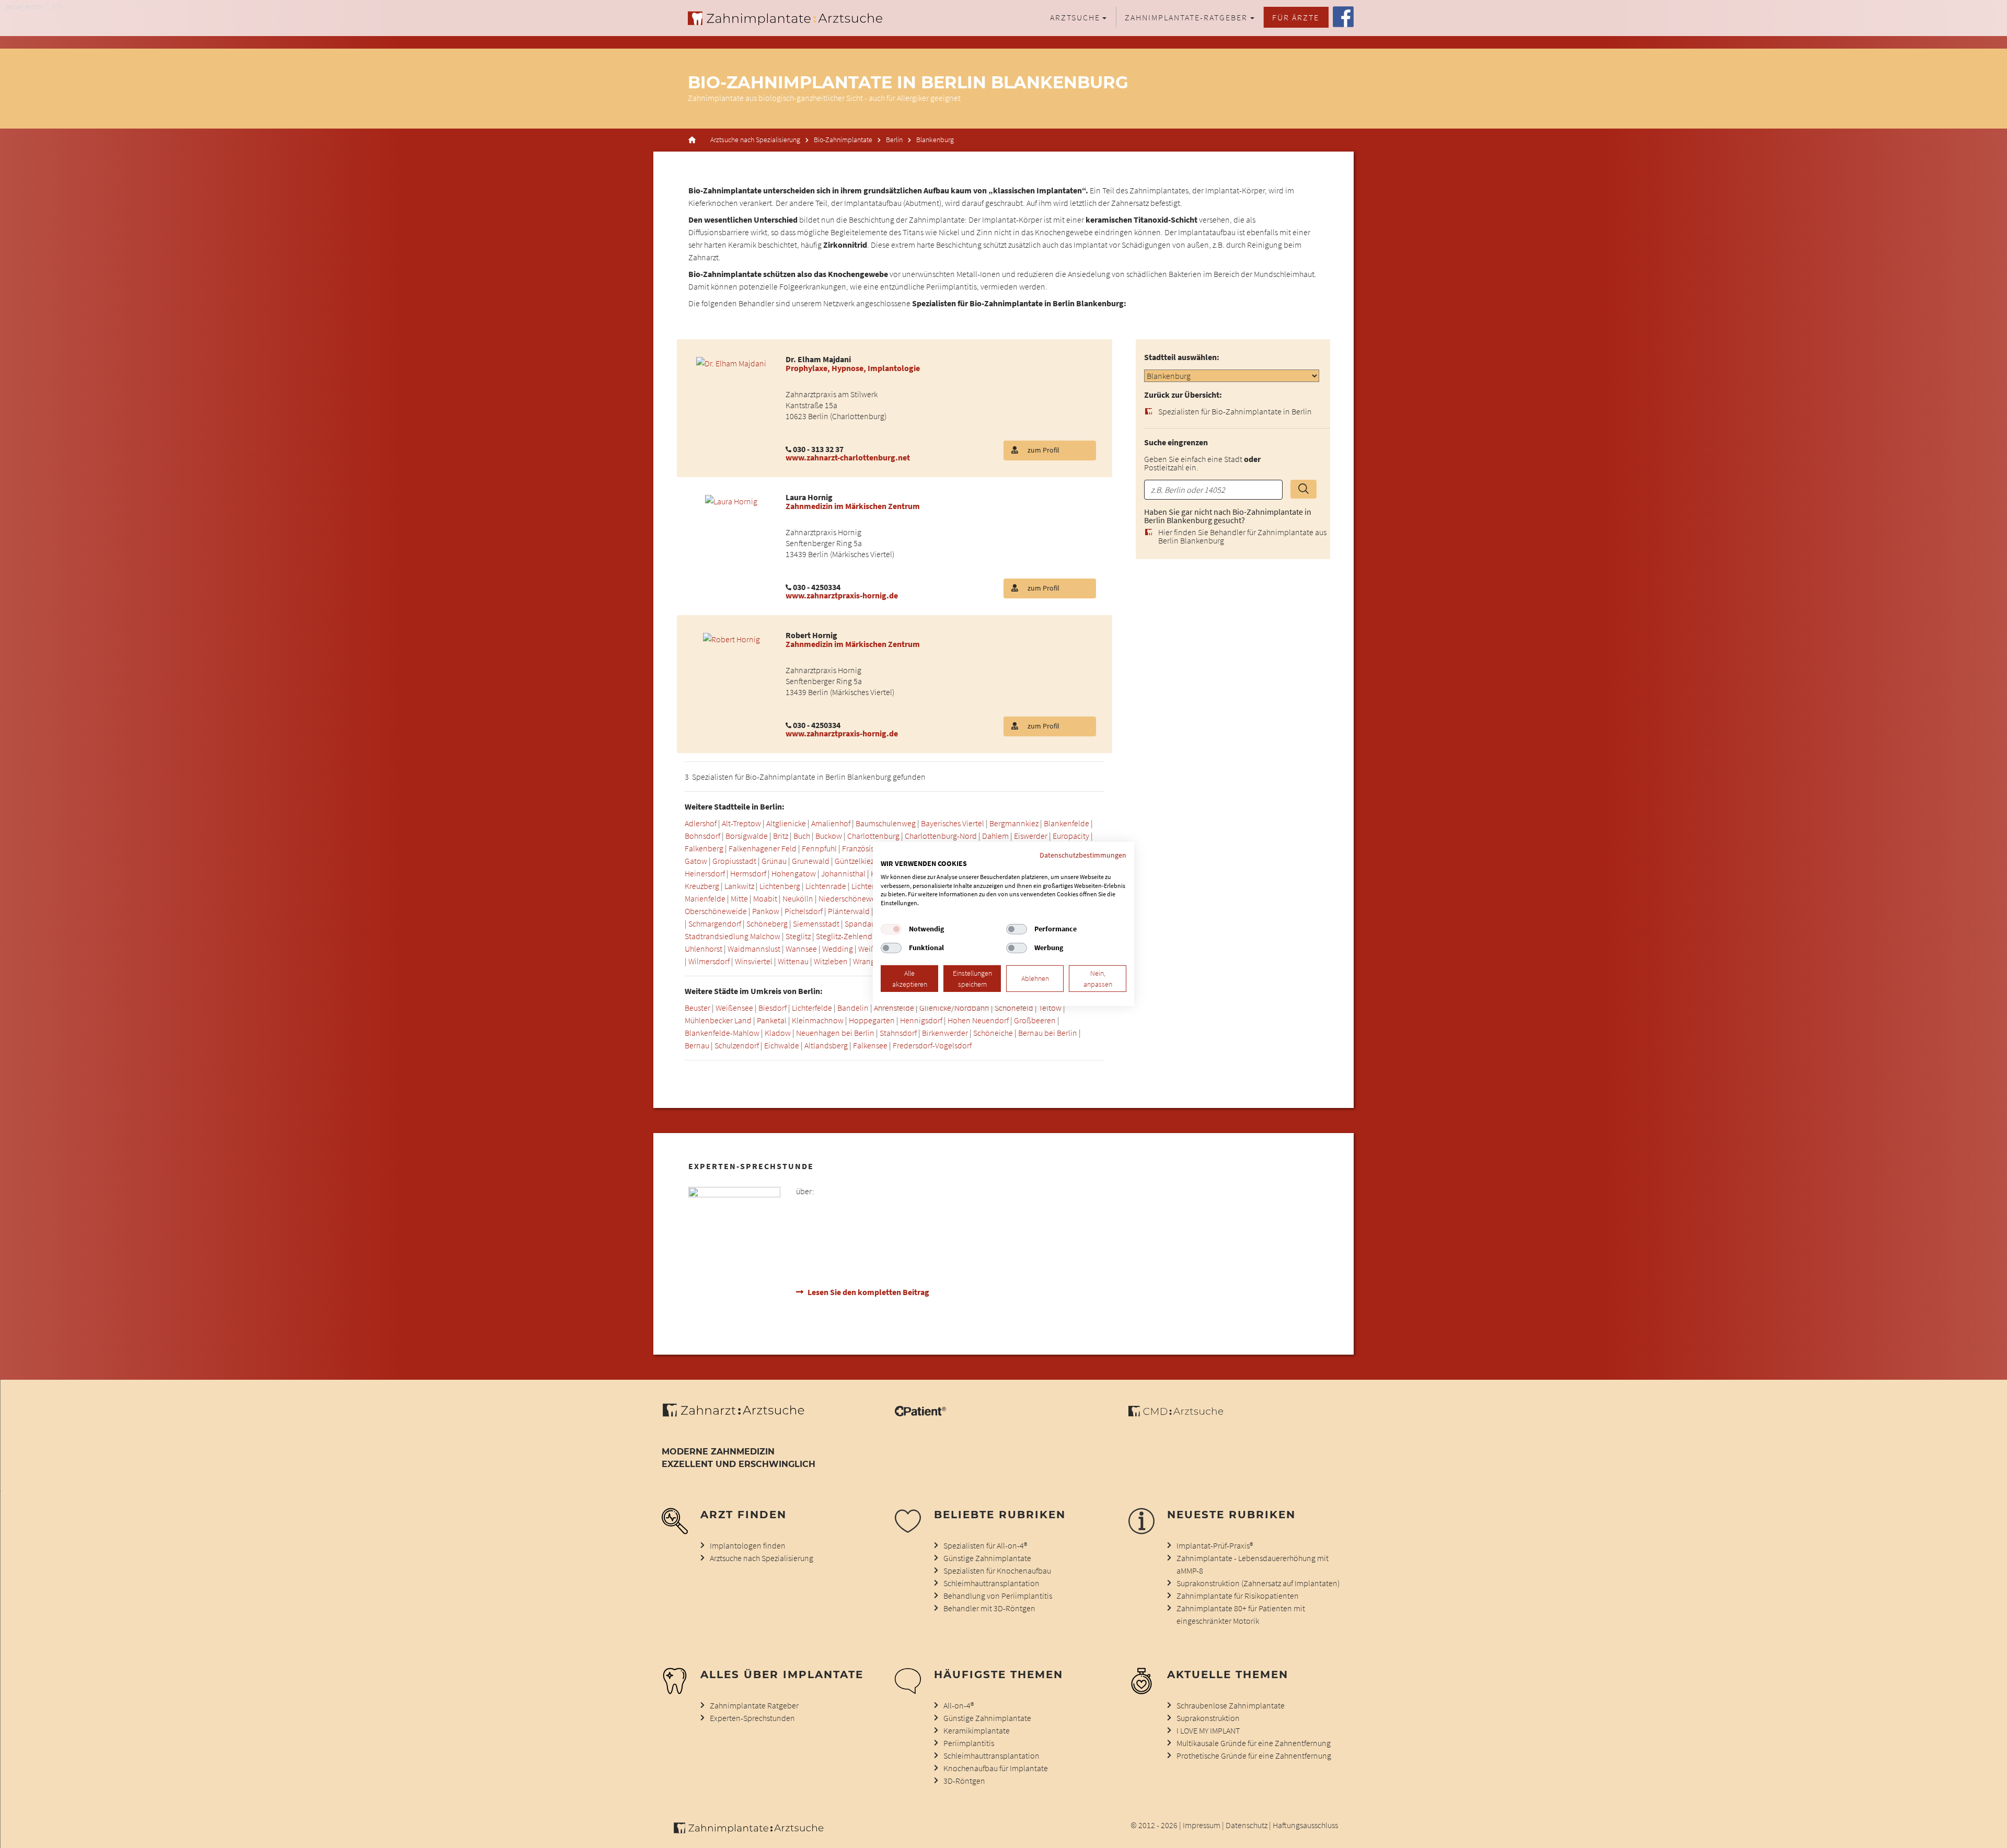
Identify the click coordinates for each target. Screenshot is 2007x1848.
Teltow (1050, 1008)
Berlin (894, 140)
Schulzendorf (737, 1045)
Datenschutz (1247, 1825)
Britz (781, 836)
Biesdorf (772, 1008)
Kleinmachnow (818, 1020)
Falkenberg (704, 848)
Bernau (697, 1045)
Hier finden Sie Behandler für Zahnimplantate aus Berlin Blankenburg (1242, 536)
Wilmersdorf (709, 961)
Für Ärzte (1296, 17)
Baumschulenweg (886, 823)
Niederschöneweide (853, 898)
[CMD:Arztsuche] (1176, 1413)
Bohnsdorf (702, 836)
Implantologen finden (748, 1545)
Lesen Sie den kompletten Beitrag (868, 1292)
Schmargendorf (715, 923)
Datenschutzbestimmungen (1083, 855)
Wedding (838, 949)
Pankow (766, 911)
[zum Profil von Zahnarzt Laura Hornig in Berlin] (731, 500)
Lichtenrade (826, 886)
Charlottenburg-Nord (941, 836)
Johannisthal (843, 873)
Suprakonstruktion (1208, 1718)
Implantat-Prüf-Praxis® (1215, 1545)
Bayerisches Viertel (953, 823)
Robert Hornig (811, 635)
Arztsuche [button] (1075, 17)
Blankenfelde (1066, 823)
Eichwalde (782, 1045)
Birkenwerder (945, 1033)
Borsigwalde (747, 836)
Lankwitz (739, 886)
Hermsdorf (748, 873)
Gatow (696, 861)
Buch (802, 836)
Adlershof (701, 823)
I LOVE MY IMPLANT (1208, 1730)
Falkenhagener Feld (763, 848)
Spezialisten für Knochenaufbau (997, 1570)
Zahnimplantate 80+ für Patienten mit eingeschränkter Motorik (1241, 1614)
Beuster (697, 1008)
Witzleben (831, 961)
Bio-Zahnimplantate (843, 140)
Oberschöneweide (716, 911)
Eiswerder (1031, 836)
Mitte (739, 898)
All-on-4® (959, 1705)
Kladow (778, 1033)
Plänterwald (849, 911)
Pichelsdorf (804, 911)
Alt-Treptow (741, 823)
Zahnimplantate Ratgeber (754, 1705)
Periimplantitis (969, 1743)
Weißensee (734, 1008)
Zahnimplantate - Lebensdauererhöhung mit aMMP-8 (1253, 1564)
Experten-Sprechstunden (752, 1718)
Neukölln (798, 898)
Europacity (1071, 836)
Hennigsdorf (921, 1020)
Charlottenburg (873, 836)
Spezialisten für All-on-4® (985, 1545)
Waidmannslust (754, 949)
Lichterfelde (872, 886)
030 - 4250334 (817, 587)
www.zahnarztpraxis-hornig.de (842, 595)
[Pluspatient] (920, 1413)
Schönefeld (1014, 1008)
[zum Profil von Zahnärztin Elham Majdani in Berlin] (731, 362)
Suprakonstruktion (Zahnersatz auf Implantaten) (1258, 1583)
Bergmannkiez (1014, 823)
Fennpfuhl (819, 848)
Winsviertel (754, 961)
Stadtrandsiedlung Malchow (733, 936)
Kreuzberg (702, 886)
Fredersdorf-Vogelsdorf (932, 1045)
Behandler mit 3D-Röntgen (989, 1608)
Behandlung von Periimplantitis (998, 1596)
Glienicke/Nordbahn (954, 1008)
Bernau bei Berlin (1048, 1033)
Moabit (765, 898)
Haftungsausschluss (1305, 1825)
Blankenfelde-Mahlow (722, 1033)
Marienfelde (705, 898)
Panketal (772, 1020)
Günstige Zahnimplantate (987, 1558)
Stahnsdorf (898, 1033)
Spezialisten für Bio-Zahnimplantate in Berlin (1235, 411)
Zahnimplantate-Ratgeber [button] (1186, 17)
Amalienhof (831, 823)
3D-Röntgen (964, 1781)
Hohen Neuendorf (978, 1020)
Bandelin (853, 1008)
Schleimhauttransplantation (991, 1583)
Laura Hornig (809, 497)
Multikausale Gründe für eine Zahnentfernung (1254, 1743)
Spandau (860, 923)
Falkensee (870, 1045)
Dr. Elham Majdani (818, 359)
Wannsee (801, 949)
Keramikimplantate (977, 1730)
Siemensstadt (816, 923)
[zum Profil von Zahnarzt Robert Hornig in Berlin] (731, 638)
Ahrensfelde (894, 1008)
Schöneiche (993, 1033)
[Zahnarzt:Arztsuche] (739, 1416)
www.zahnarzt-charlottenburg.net (848, 457)
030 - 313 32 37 (818, 449)
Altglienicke (786, 823)
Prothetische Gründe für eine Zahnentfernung (1254, 1755)
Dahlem (995, 836)
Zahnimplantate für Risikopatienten (1238, 1596)
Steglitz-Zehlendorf (849, 936)
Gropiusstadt (734, 861)
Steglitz (798, 936)
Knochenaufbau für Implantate (996, 1768)
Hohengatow (794, 873)
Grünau (774, 861)
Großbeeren (1035, 1020)
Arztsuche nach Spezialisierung (755, 140)
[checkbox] (891, 929)
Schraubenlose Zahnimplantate (1231, 1705)
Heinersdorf (705, 873)
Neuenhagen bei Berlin (835, 1033)
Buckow (829, 836)
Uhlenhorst (703, 949)
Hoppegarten (872, 1020)
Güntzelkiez (854, 861)
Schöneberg (767, 923)
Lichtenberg (780, 886)
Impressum (1202, 1825)
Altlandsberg (826, 1045)
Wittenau (793, 961)
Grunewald (811, 861)
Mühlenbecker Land (718, 1020)
